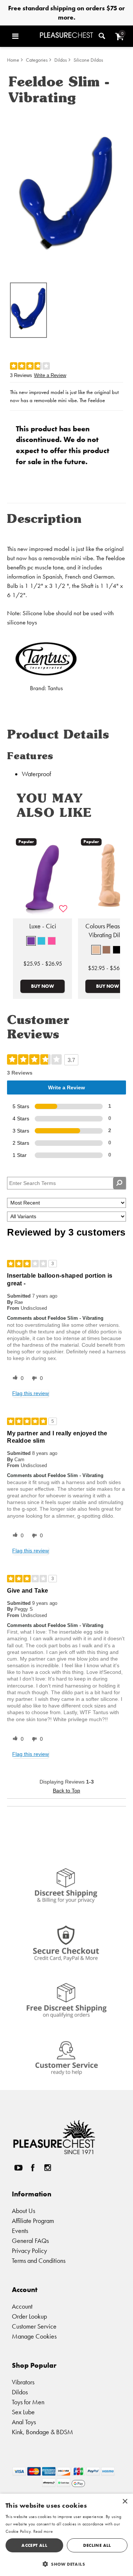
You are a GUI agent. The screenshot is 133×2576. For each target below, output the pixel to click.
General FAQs (30, 2241)
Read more (43, 2531)
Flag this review (30, 1393)
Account (22, 2306)
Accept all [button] (34, 2545)
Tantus (55, 688)
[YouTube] (18, 2168)
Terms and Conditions (39, 2260)
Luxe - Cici (43, 926)
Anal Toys (24, 2422)
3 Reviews (21, 375)
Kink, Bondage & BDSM (42, 2432)
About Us (23, 2211)
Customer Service (34, 2326)
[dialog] (66, 2535)
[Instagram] (47, 2168)
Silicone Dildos (88, 60)
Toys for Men (28, 2402)
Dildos (61, 60)
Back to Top (66, 1791)
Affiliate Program (33, 2221)
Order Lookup (29, 2316)
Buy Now (42, 986)
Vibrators (23, 2382)
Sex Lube (23, 2412)
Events (20, 2231)
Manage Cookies (34, 2336)
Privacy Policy (29, 2250)
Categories (37, 60)
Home (13, 60)
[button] (24, 36)
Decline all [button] (97, 2545)
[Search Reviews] (120, 1183)
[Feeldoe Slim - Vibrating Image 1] (66, 193)
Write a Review (50, 375)
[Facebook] (33, 2168)
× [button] (125, 2502)
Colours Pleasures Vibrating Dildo (108, 931)
